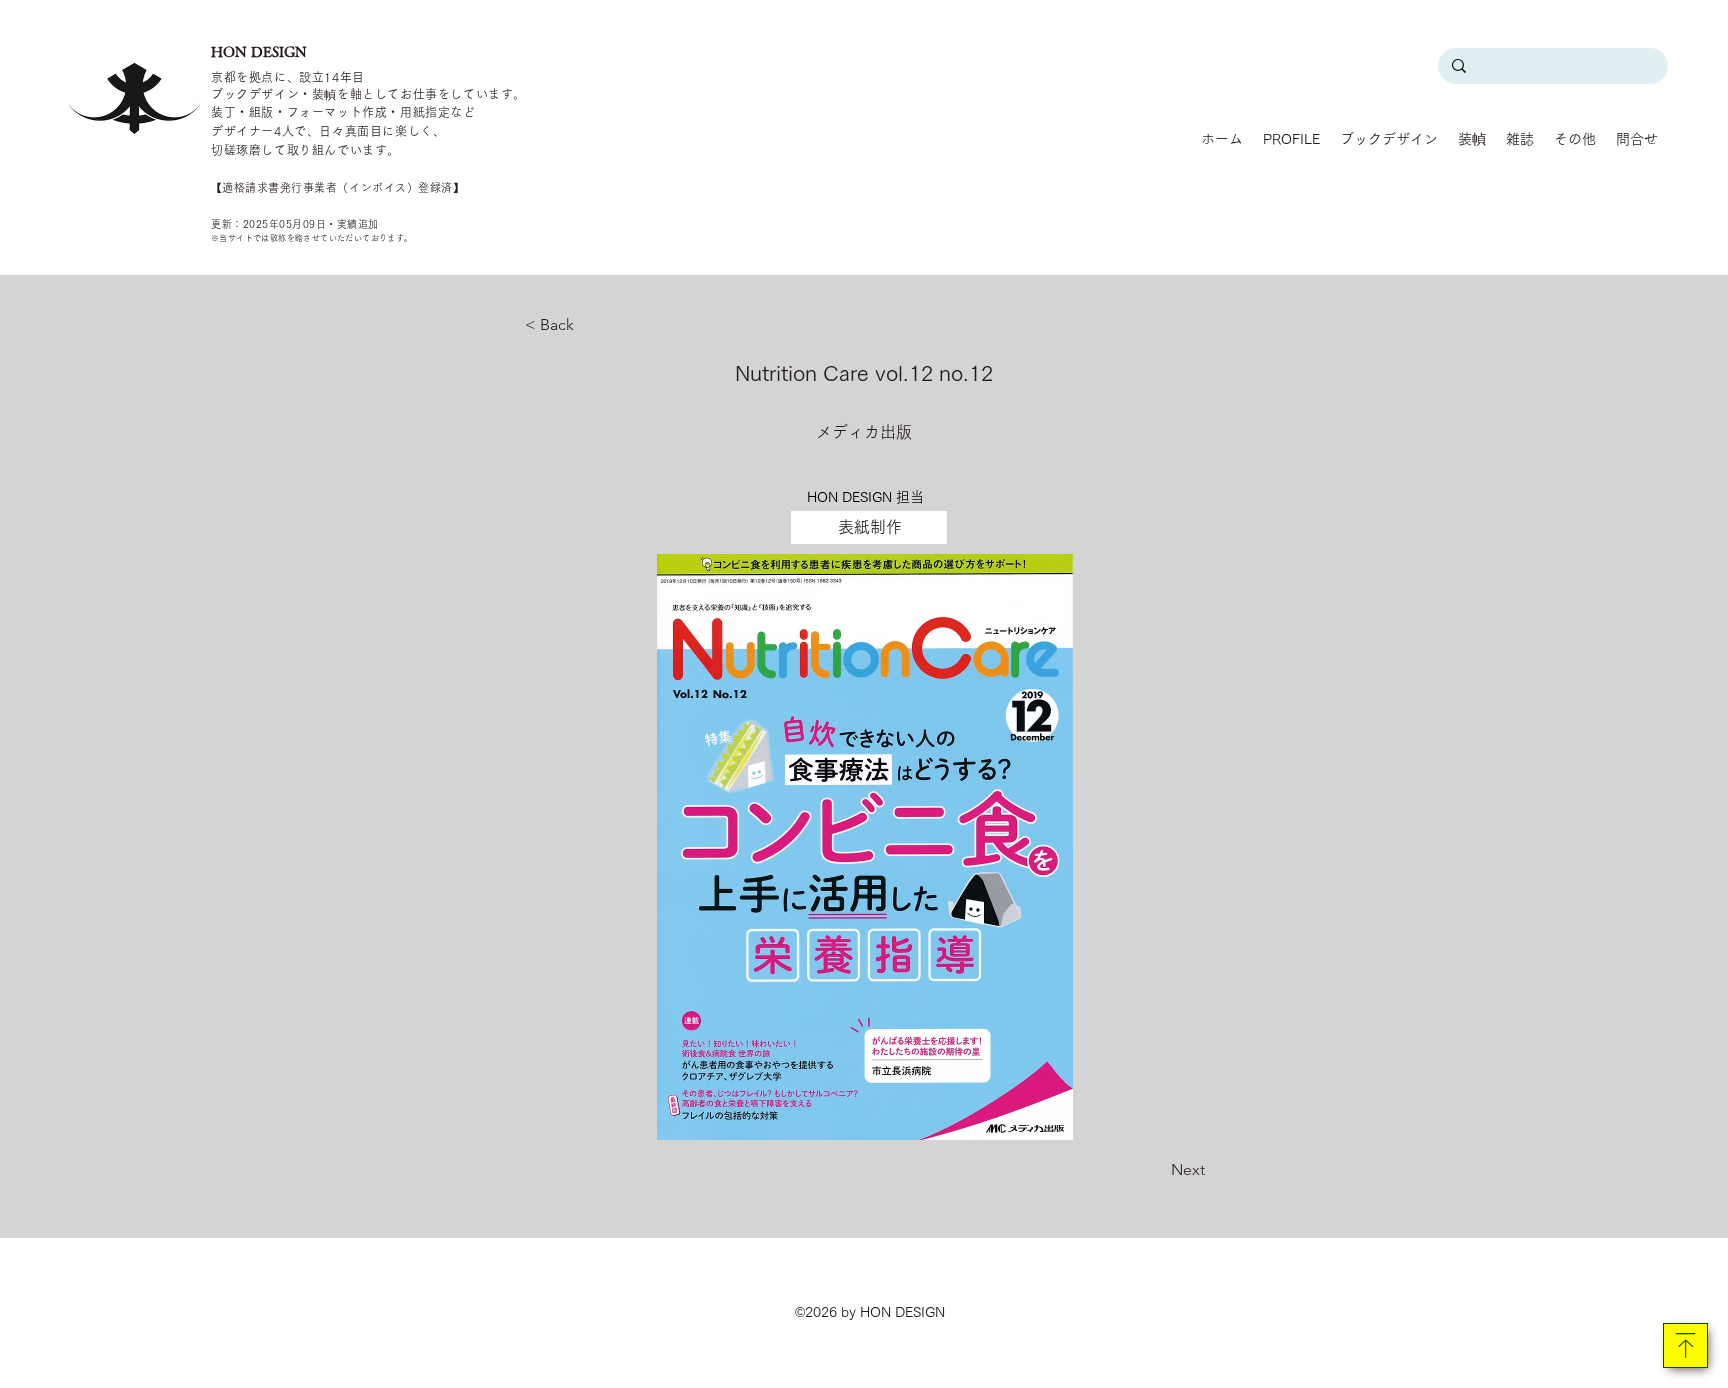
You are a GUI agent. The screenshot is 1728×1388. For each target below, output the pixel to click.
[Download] (1685, 1345)
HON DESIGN (259, 52)
